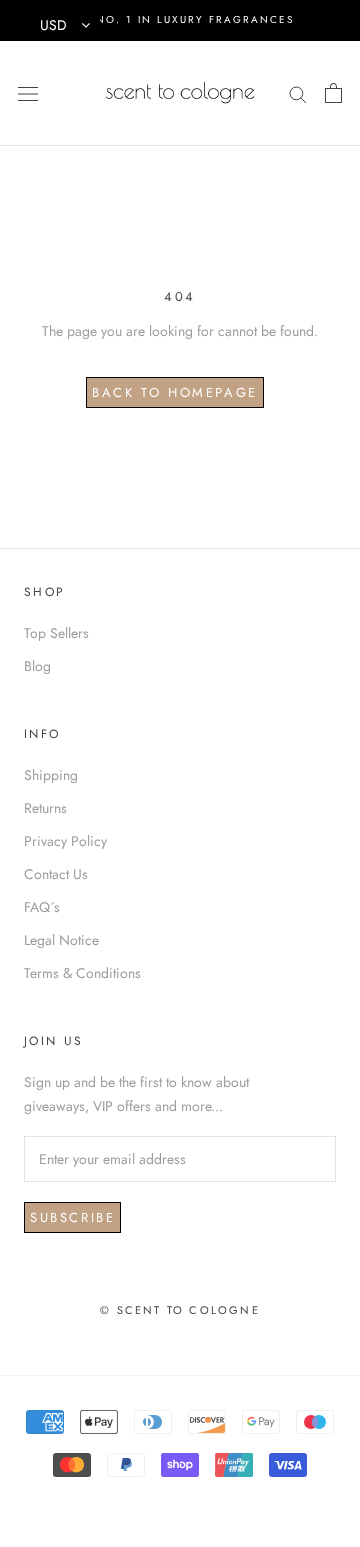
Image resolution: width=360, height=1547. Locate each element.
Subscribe (72, 1217)
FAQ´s (42, 907)
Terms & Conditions (82, 973)
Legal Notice (61, 940)
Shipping (51, 775)
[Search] (298, 92)
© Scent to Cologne (180, 1310)
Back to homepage (175, 392)
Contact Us (56, 874)
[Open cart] (333, 93)
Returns (45, 808)
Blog (37, 666)
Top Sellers (56, 633)
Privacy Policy (65, 841)
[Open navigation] (28, 93)
